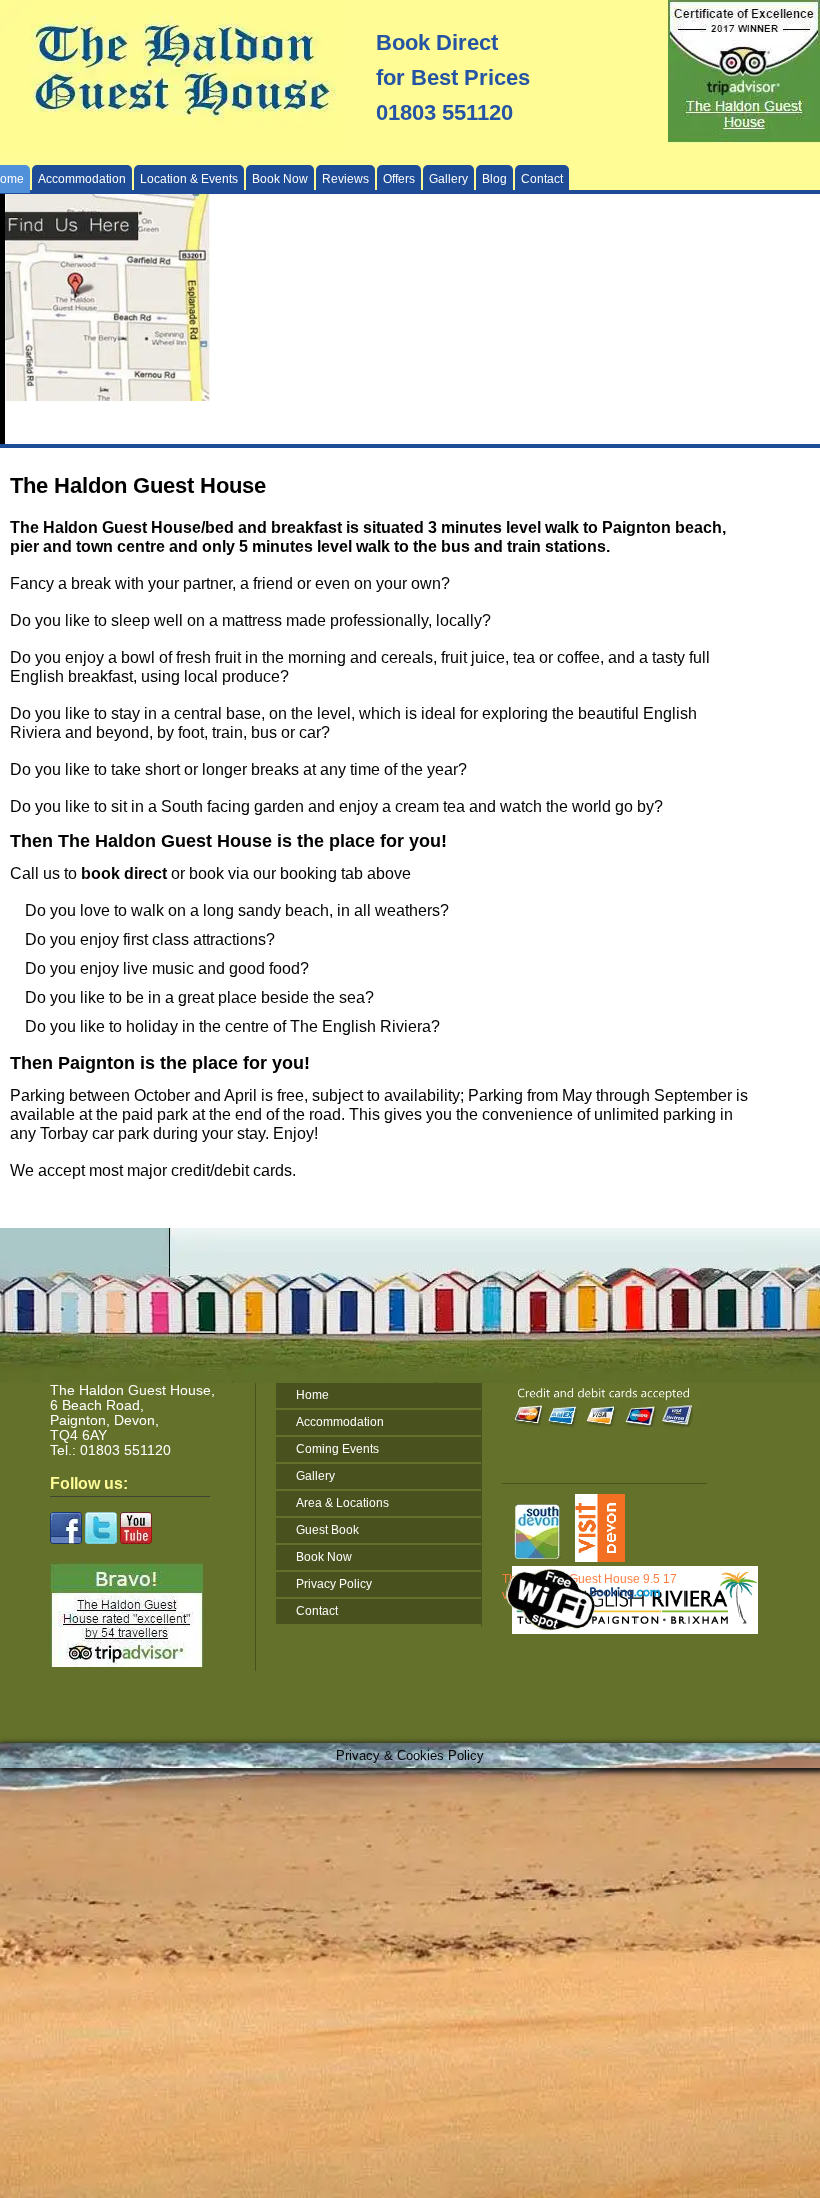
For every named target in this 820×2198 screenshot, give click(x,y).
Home (312, 1395)
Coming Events (337, 1449)
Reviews (345, 178)
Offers (399, 178)
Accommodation (340, 1422)
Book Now (280, 178)
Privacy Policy (334, 1584)
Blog (494, 178)
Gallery (448, 178)
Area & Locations (342, 1503)
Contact (542, 178)
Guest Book (327, 1530)
